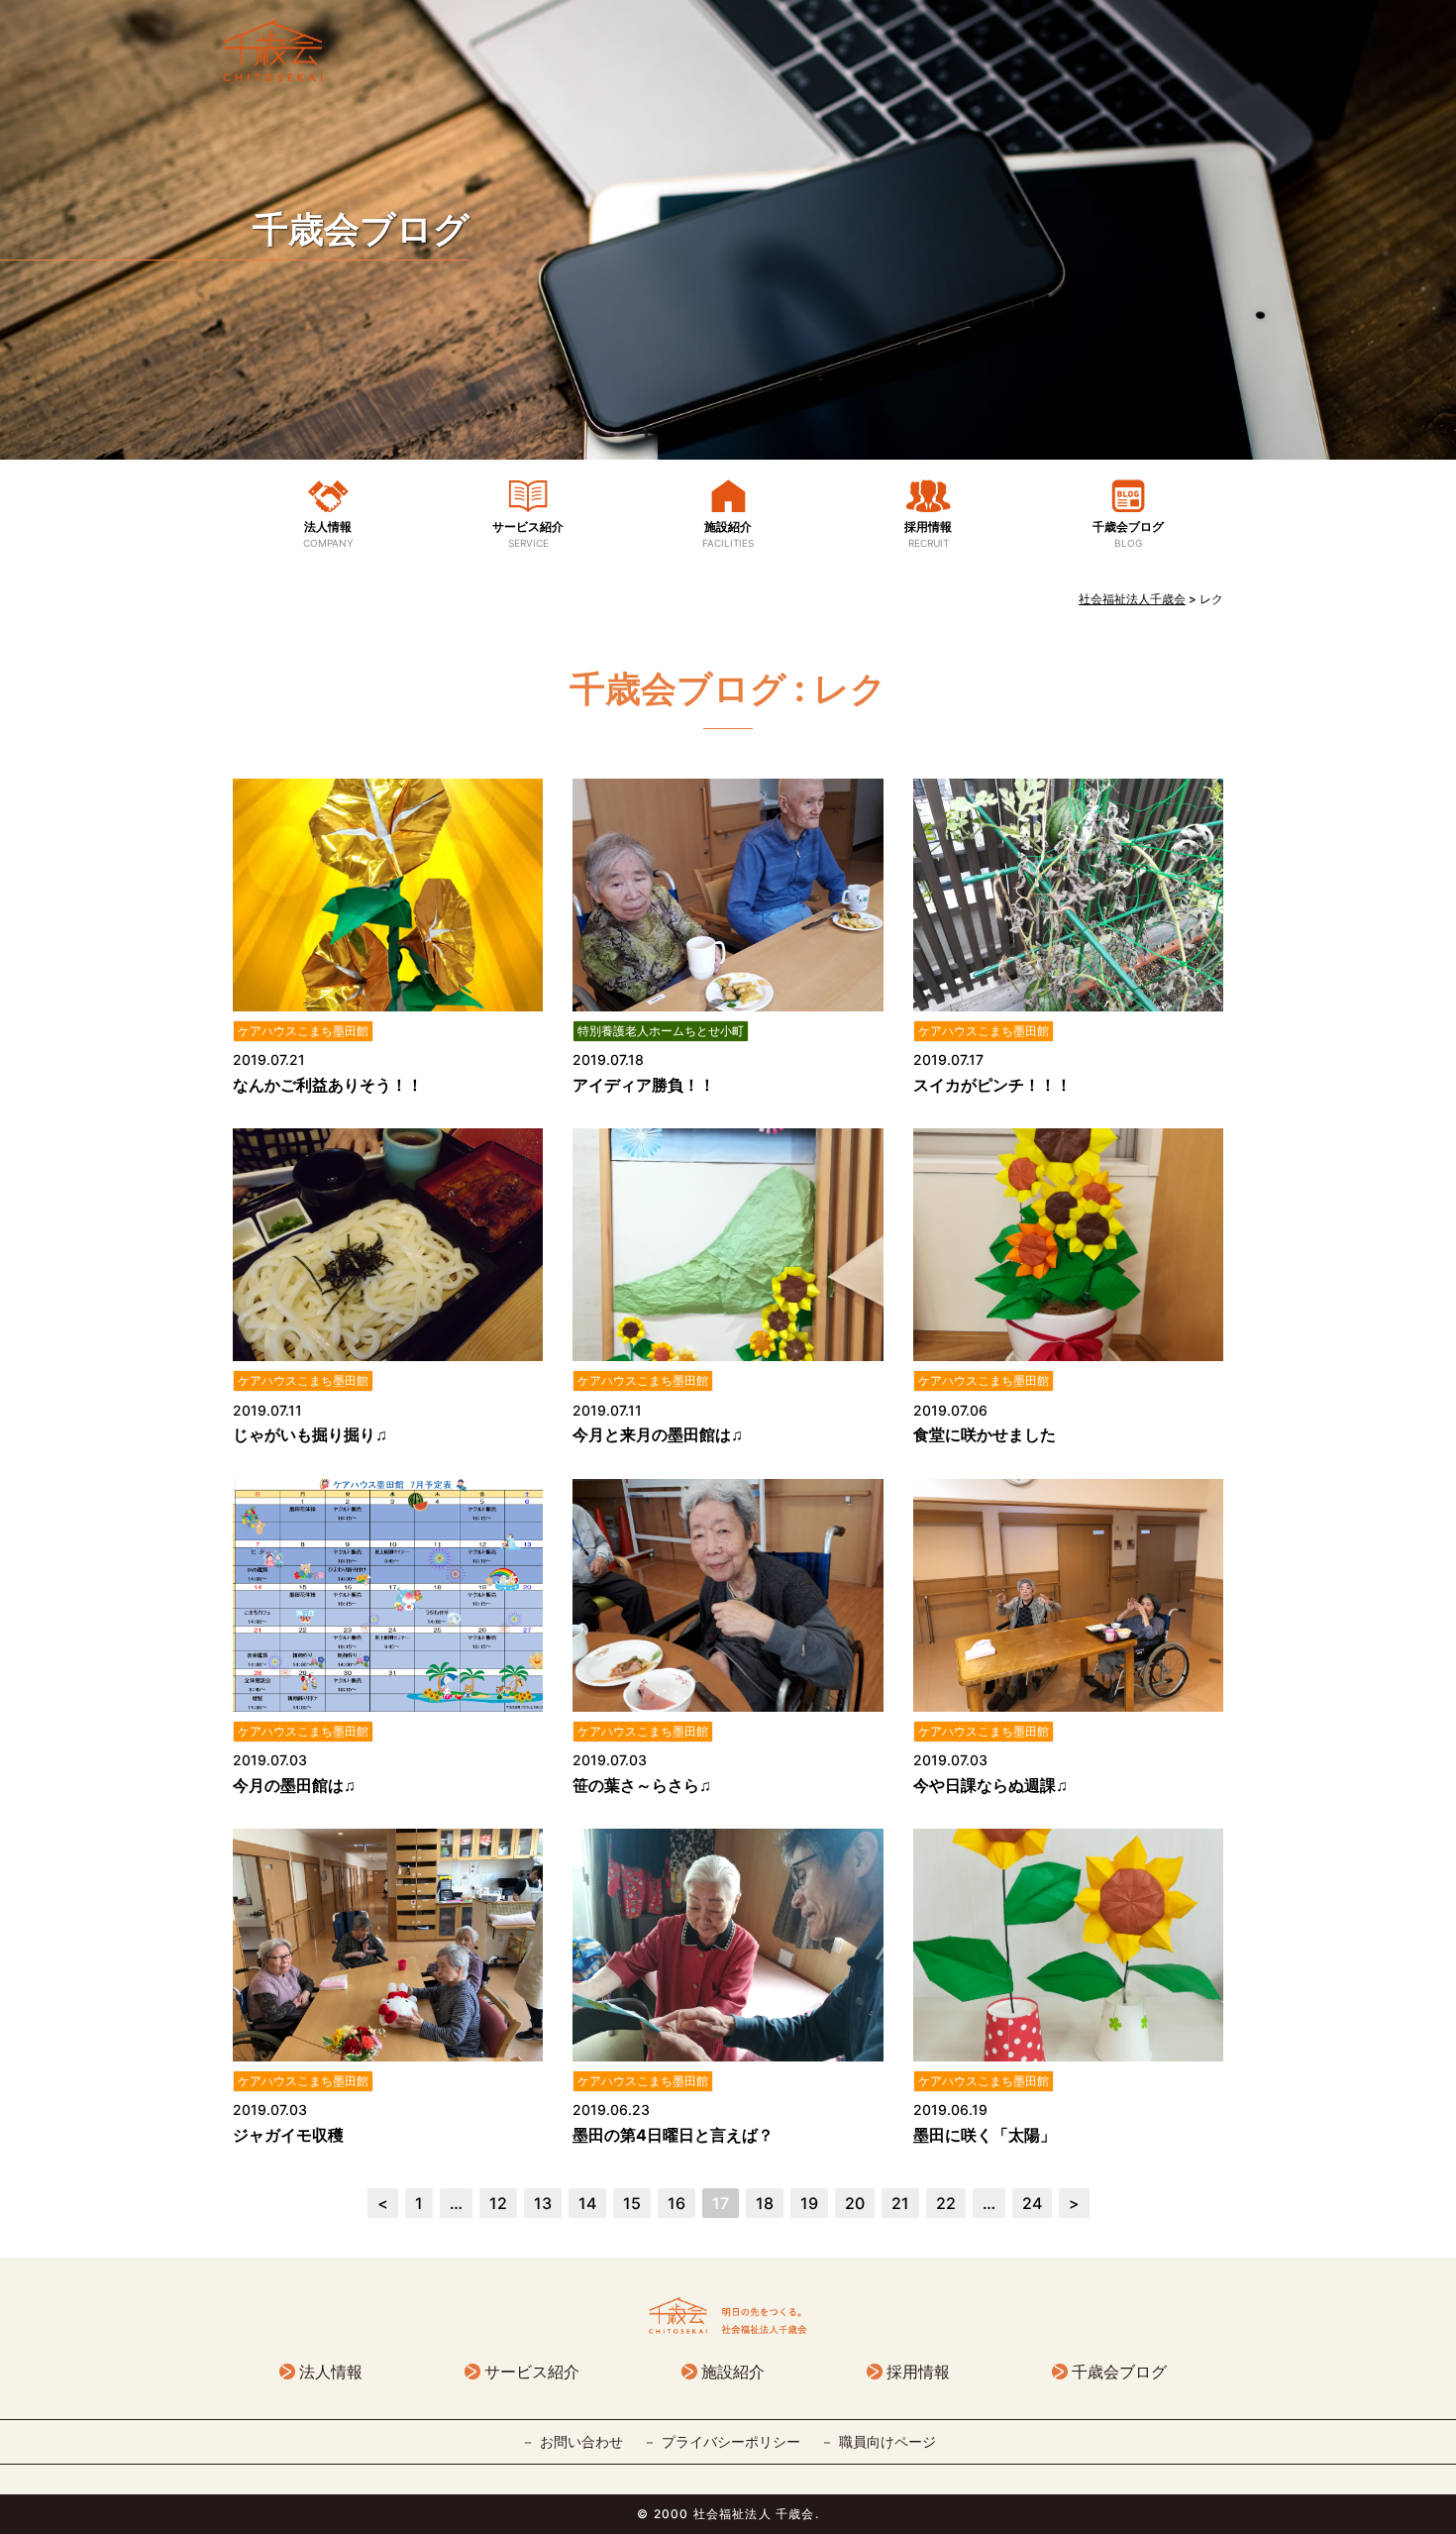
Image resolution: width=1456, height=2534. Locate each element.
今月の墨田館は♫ (294, 1785)
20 (855, 2203)
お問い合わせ (581, 2441)
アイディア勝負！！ (644, 1085)
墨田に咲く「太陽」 (985, 2135)
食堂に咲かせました (985, 1434)
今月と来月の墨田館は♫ (658, 1434)
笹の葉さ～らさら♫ (642, 1785)
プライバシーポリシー (731, 2441)
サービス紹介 (528, 534)
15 (632, 2203)
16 (676, 2203)
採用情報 (928, 534)
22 (946, 2203)
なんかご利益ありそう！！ (328, 1085)
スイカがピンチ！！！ (992, 1085)
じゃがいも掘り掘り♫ (310, 1434)
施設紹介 (728, 534)
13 (543, 2203)
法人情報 (328, 534)
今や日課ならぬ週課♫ (990, 1785)
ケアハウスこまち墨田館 (303, 1031)
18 (765, 2203)
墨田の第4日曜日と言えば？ (673, 2135)
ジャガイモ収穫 (288, 2135)
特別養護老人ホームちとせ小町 (661, 1031)
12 (498, 2203)
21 (900, 2203)
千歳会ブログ (361, 229)
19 (809, 2203)
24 (1032, 2203)
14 (587, 2203)
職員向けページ (887, 2441)
